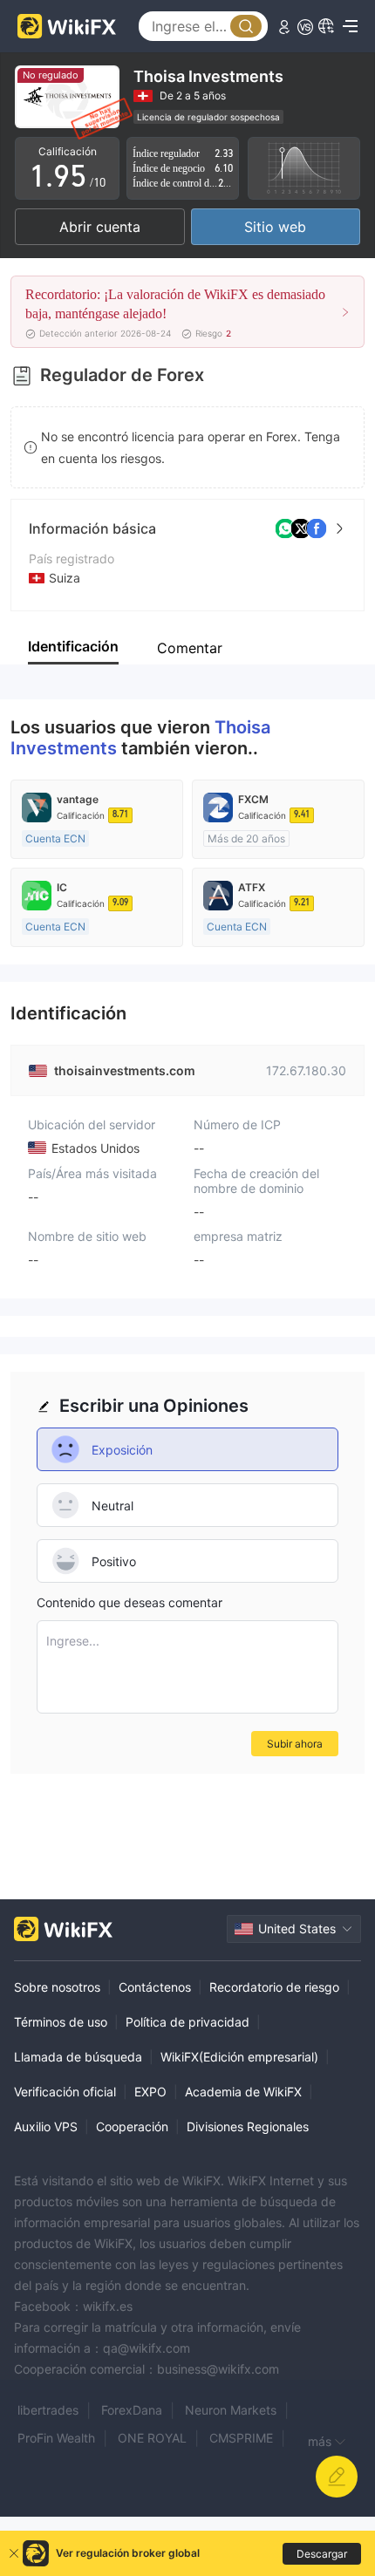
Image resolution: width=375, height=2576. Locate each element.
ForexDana (132, 2410)
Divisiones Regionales (248, 2126)
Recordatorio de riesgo (274, 1987)
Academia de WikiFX (243, 2092)
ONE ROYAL (152, 2438)
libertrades (48, 2410)
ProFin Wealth (56, 2438)
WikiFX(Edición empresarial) (239, 2057)
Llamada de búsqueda (78, 2057)
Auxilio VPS (46, 2126)
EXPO (150, 2092)
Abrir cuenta (100, 227)
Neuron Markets (231, 2410)
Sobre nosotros (57, 1987)
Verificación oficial (65, 2092)
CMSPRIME (241, 2438)
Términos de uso (61, 2022)
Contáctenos (155, 1987)
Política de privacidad (187, 2022)
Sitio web (275, 227)
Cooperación (132, 2126)
